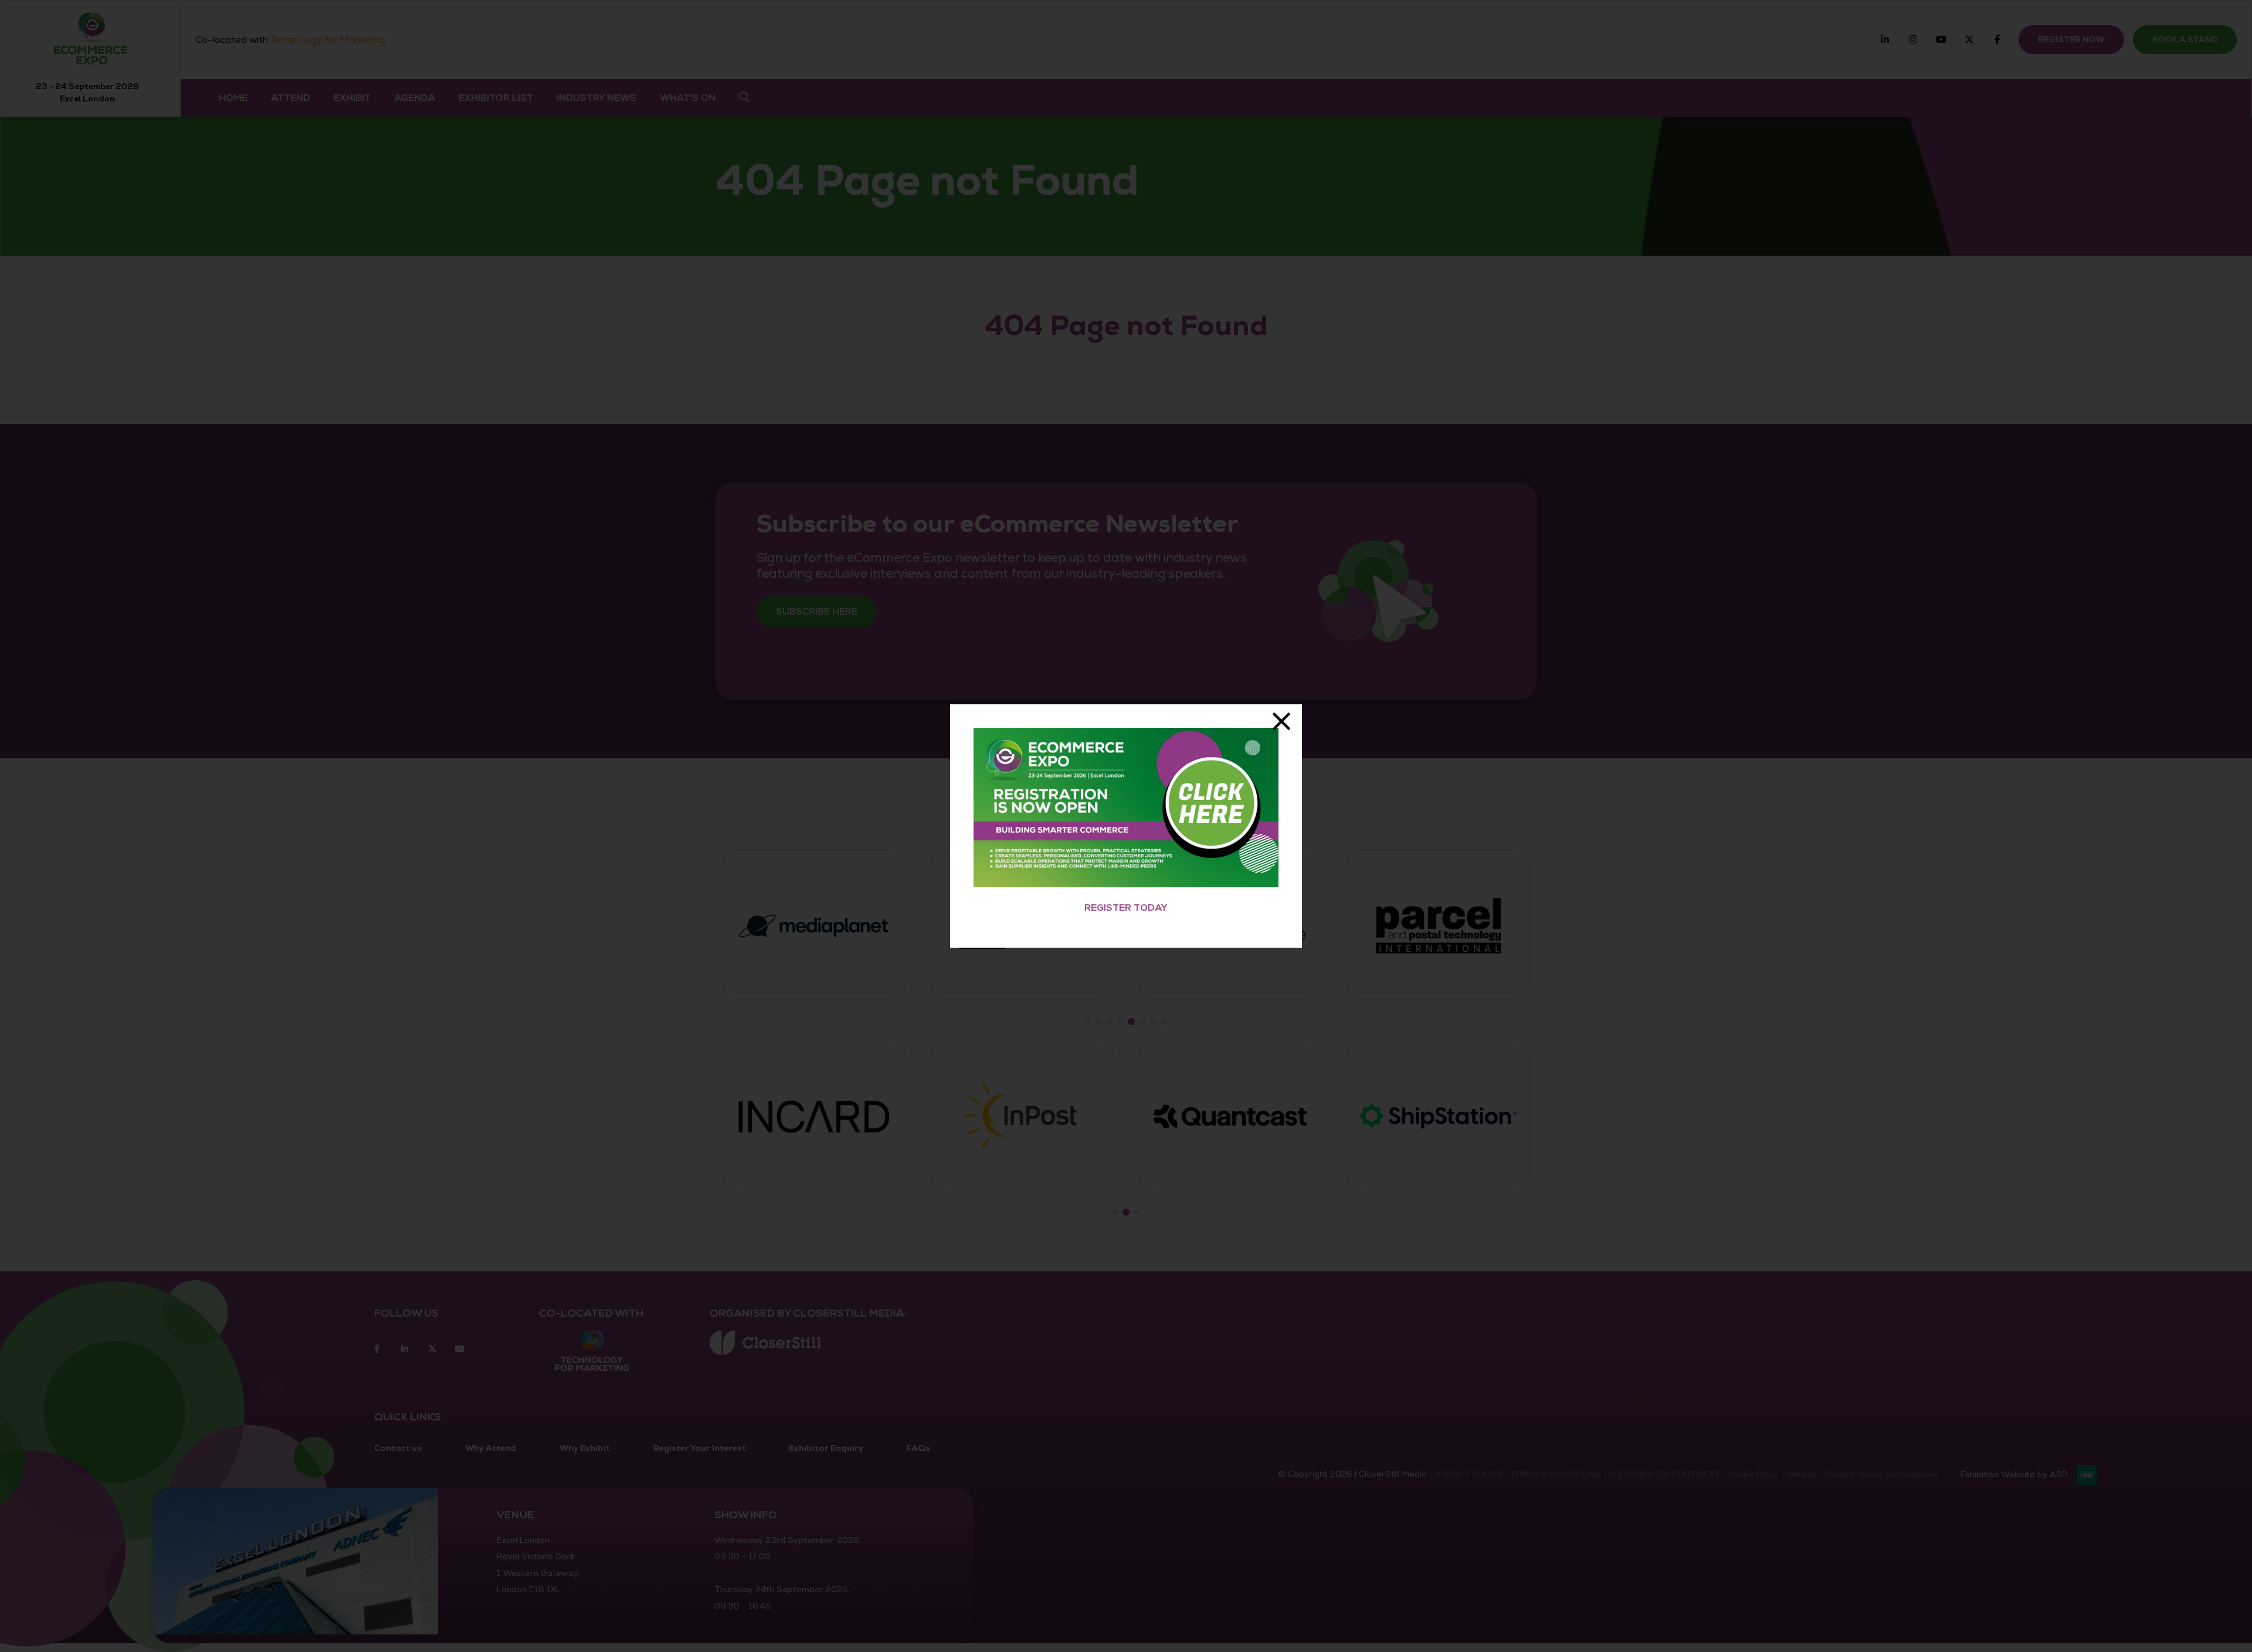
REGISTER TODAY (1126, 908)
